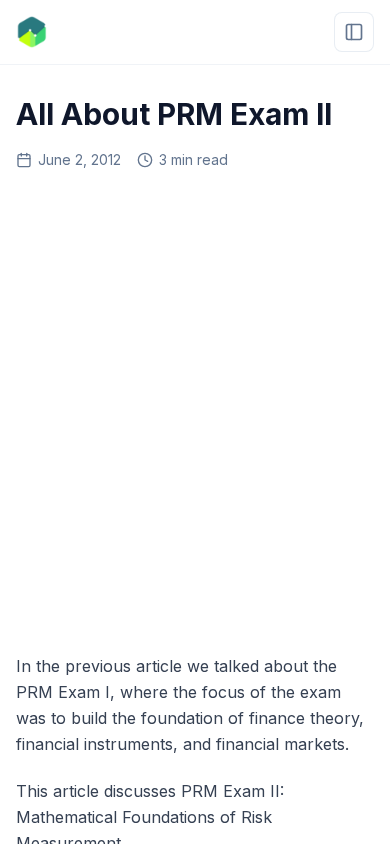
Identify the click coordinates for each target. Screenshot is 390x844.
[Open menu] (354, 32)
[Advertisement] (195, 405)
